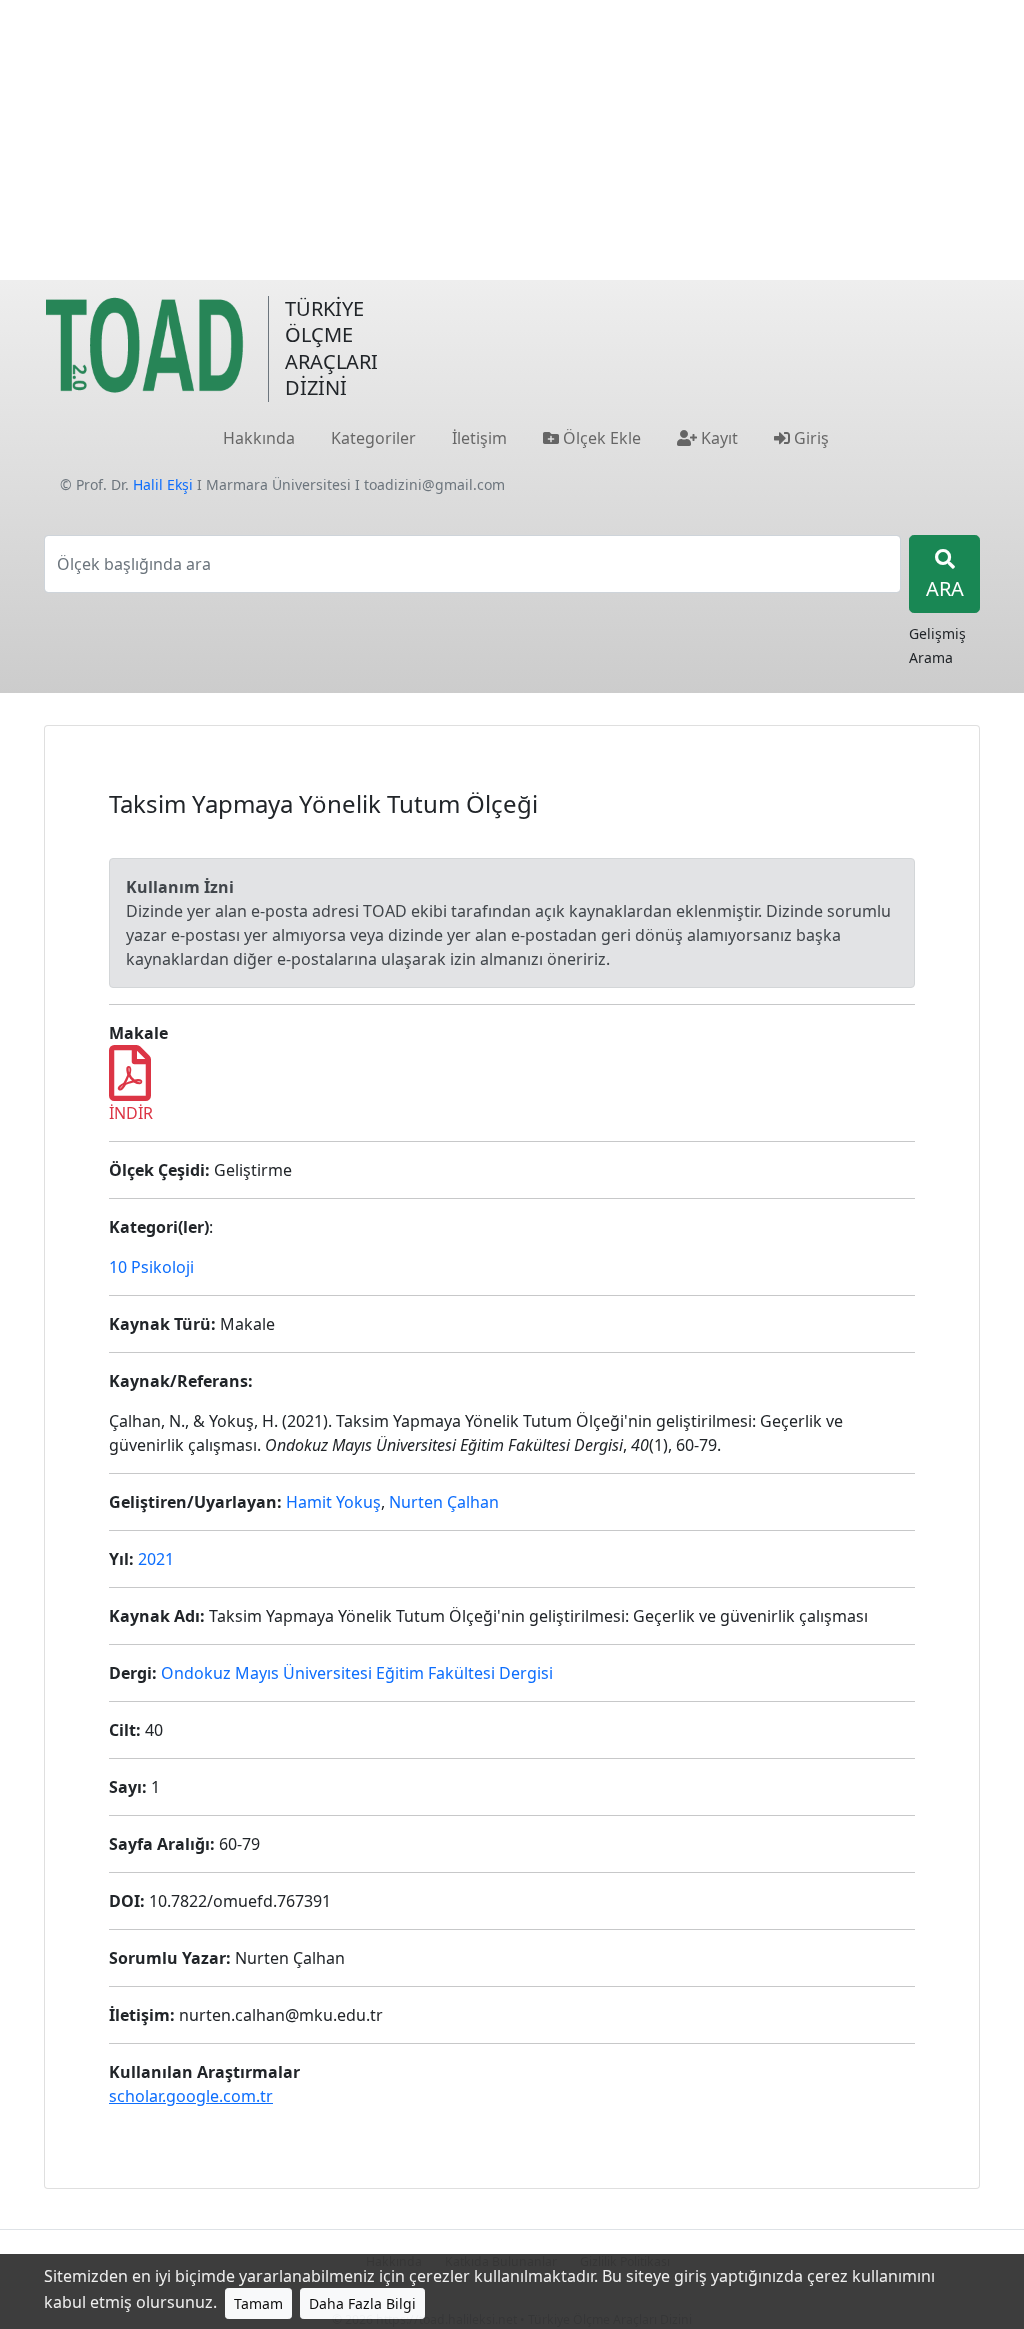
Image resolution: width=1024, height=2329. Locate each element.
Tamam (258, 2303)
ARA (945, 588)
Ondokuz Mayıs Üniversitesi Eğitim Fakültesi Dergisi (357, 1673)
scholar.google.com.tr (191, 2096)
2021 (156, 1559)
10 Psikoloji (151, 1267)
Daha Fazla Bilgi (362, 2303)
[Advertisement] (512, 140)
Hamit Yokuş (333, 1502)
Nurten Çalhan (444, 1502)
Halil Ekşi (163, 484)
